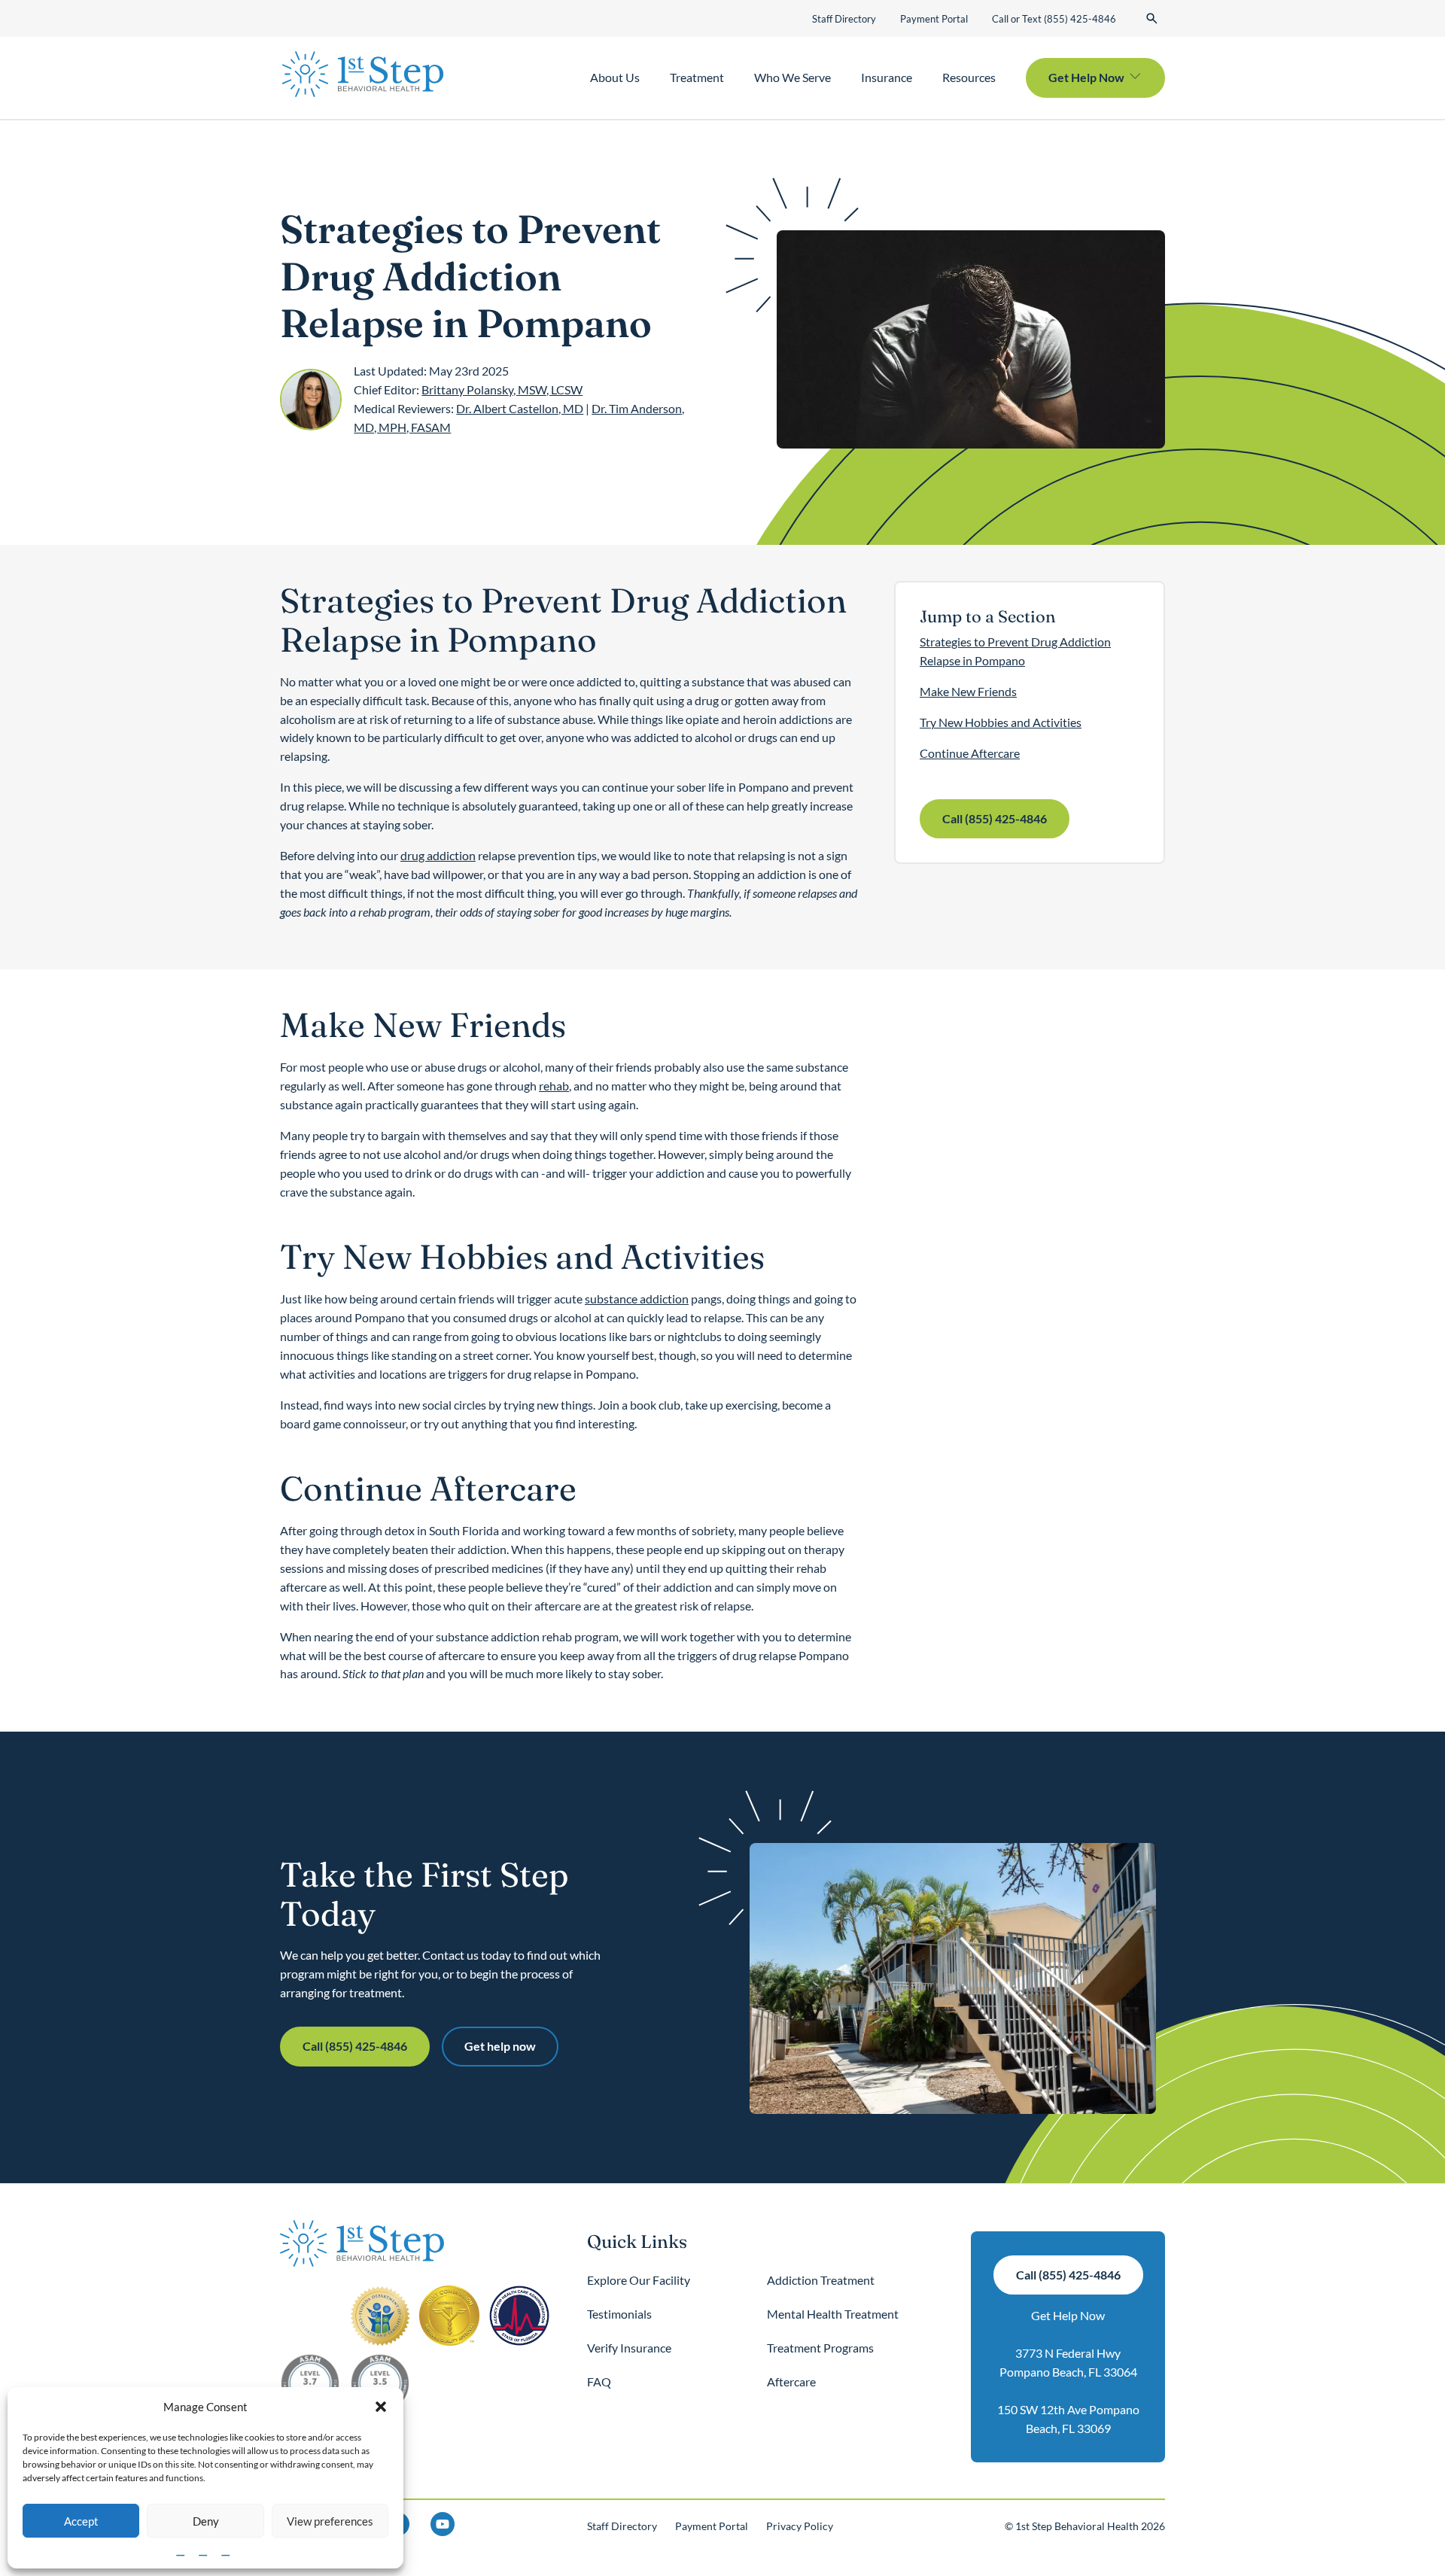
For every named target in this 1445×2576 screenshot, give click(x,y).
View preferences (330, 2521)
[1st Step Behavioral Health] (363, 75)
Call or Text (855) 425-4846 (1054, 19)
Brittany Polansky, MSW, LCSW (502, 389)
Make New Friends (968, 691)
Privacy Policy (800, 2526)
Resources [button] (969, 77)
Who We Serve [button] (792, 77)
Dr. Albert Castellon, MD (520, 408)
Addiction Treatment (821, 2280)
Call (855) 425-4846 (995, 818)
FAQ (599, 2381)
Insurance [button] (887, 77)
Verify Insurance (629, 2348)
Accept (81, 2521)
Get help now (500, 2046)
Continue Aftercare (970, 753)
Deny (206, 2521)
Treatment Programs (820, 2348)
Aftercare (791, 2381)
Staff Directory (844, 19)
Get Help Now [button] (1086, 77)
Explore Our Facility (639, 2280)
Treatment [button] (697, 77)
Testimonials (619, 2314)
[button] (381, 2407)
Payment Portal (934, 19)
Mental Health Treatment (833, 2314)
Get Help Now (1068, 2315)
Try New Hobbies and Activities (1001, 722)
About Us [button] (615, 77)
